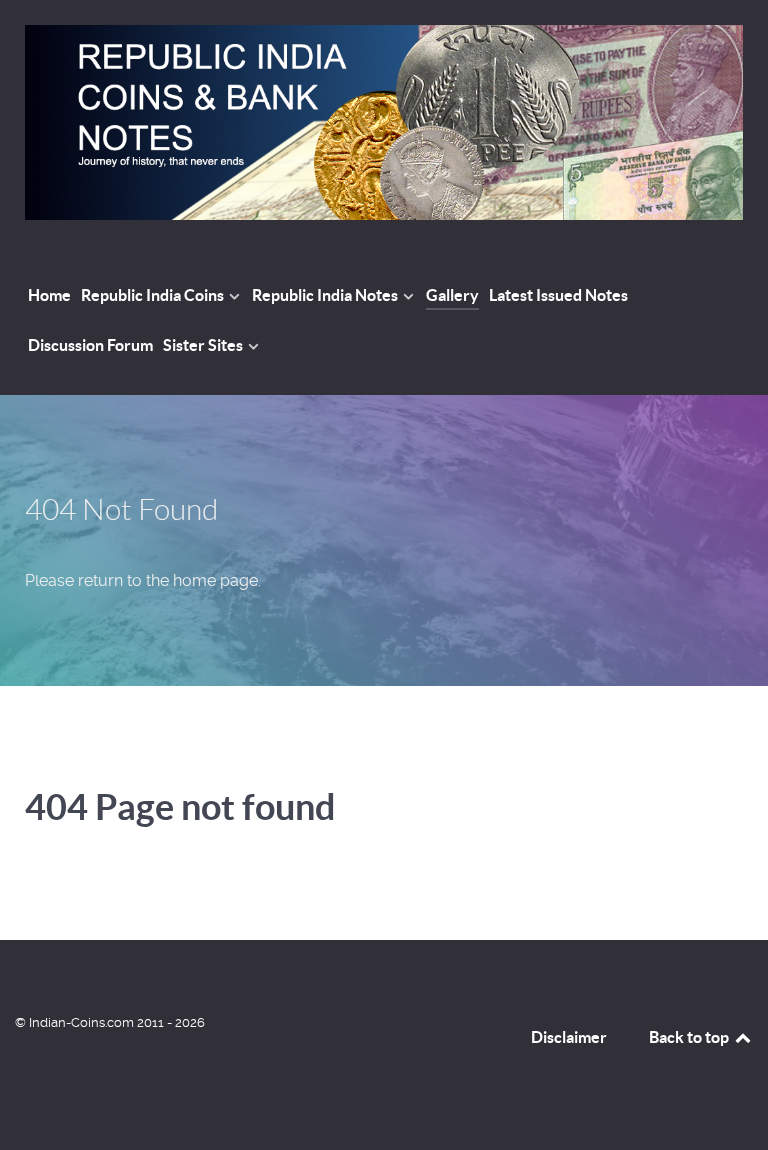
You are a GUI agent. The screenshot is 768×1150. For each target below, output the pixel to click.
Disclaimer (569, 1037)
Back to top (690, 1037)
